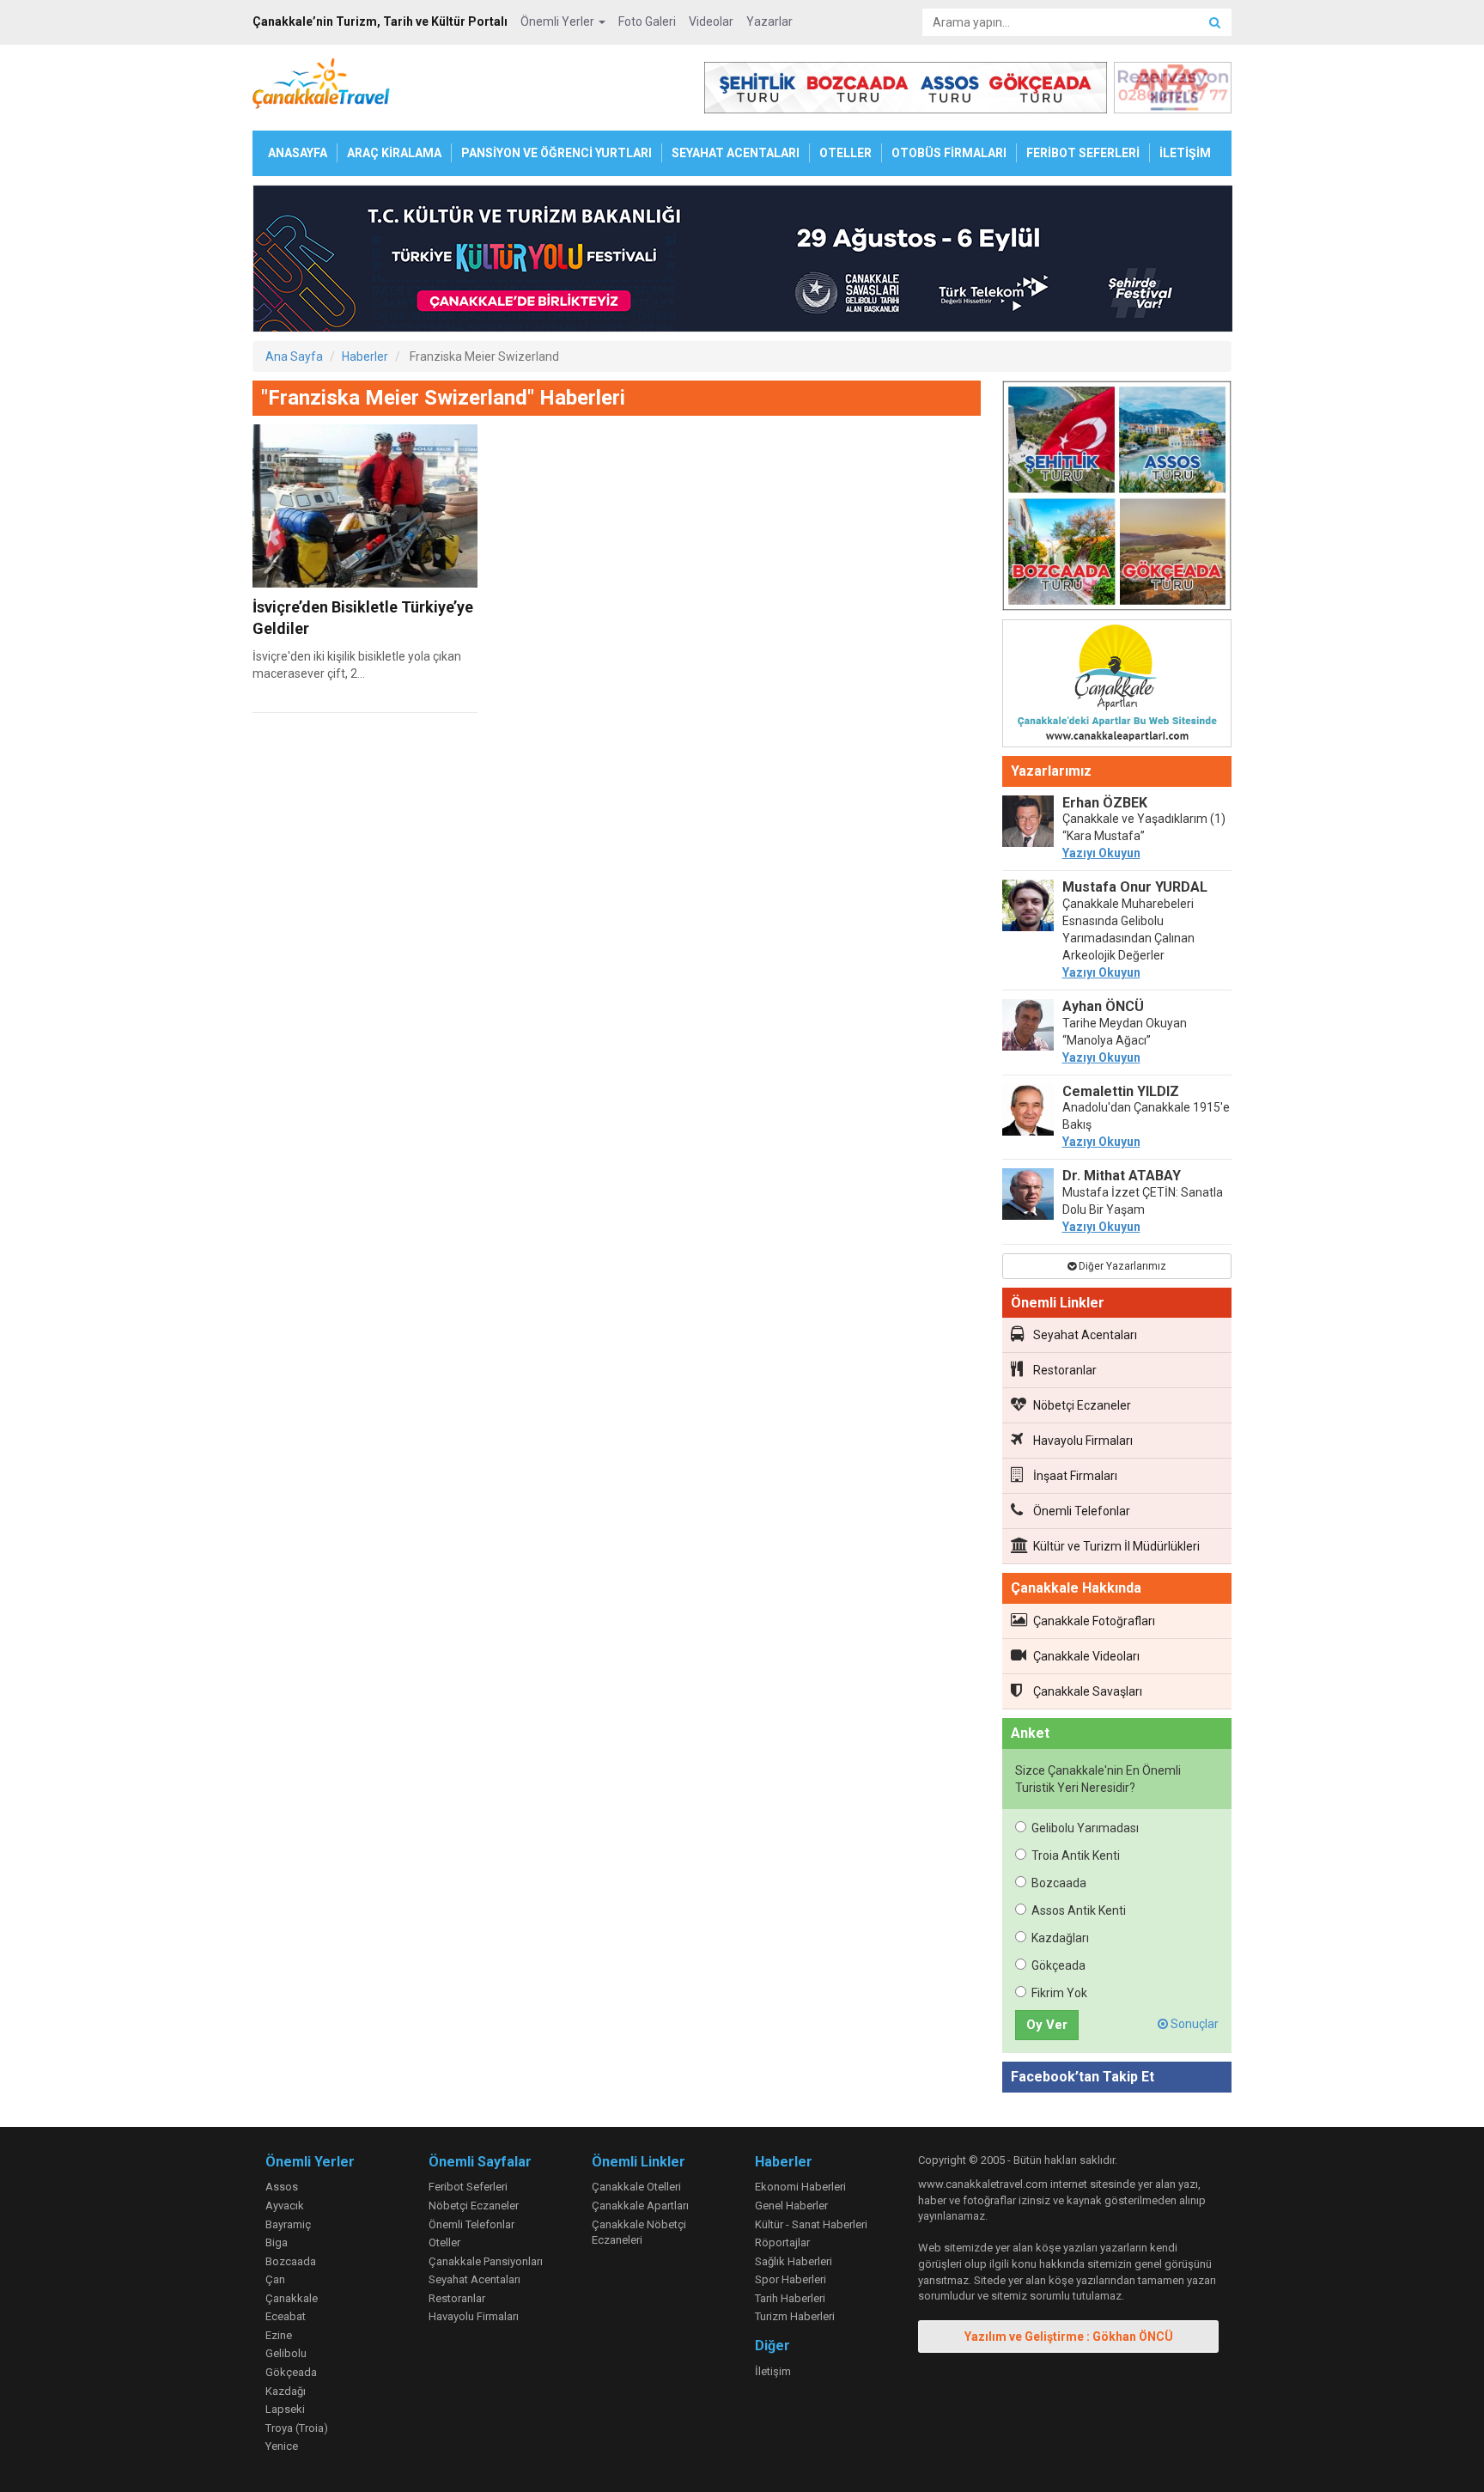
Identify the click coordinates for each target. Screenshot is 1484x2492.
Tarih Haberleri (790, 2298)
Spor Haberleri (791, 2279)
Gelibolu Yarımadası (1085, 1828)
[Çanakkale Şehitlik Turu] (1117, 499)
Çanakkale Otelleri (636, 2187)
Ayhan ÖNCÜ (1103, 1006)
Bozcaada (1059, 1883)
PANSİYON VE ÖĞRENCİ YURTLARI (556, 153)
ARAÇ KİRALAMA (394, 153)
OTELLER (845, 153)
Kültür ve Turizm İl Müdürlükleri (1116, 1546)
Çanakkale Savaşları (1088, 1691)
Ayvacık (285, 2206)
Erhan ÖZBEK (1105, 803)
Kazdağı (286, 2391)
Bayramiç (288, 2224)
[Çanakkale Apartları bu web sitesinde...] (1117, 686)
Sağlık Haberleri (794, 2261)
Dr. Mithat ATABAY (1122, 1176)
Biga (277, 2242)
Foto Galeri (647, 21)
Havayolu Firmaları (1083, 1441)
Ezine (279, 2335)
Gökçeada (1058, 1965)
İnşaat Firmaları (1075, 1476)
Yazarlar (769, 21)
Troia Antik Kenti (1076, 1855)
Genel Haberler (791, 2206)
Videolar (711, 21)
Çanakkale (292, 2298)
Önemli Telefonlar (1082, 1511)
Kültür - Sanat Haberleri (811, 2224)
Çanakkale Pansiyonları (486, 2261)
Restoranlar (1065, 1370)
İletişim (773, 2371)
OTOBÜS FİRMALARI (949, 153)
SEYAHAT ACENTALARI (736, 153)
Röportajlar (782, 2242)
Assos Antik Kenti (1079, 1910)
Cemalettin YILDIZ (1121, 1091)
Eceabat (286, 2316)
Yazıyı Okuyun (1101, 853)
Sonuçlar (1193, 2024)
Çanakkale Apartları (640, 2206)
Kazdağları (1060, 1938)
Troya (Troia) (297, 2428)
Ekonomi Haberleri (800, 2187)
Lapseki (285, 2409)
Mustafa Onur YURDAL (1135, 887)
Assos (282, 2187)
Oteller (444, 2242)
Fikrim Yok (1059, 1993)
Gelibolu (286, 2353)
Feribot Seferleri (468, 2187)
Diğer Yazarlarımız (1121, 1266)
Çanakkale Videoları (1086, 1656)
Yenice (282, 2446)
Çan (275, 2279)
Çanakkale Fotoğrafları (1094, 1621)
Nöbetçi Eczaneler (1082, 1405)
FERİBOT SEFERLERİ (1083, 153)
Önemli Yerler (559, 21)
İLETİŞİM (1185, 153)
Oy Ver (1047, 2025)
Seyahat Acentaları (1085, 1335)
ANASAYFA (298, 153)
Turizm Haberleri (795, 2316)
